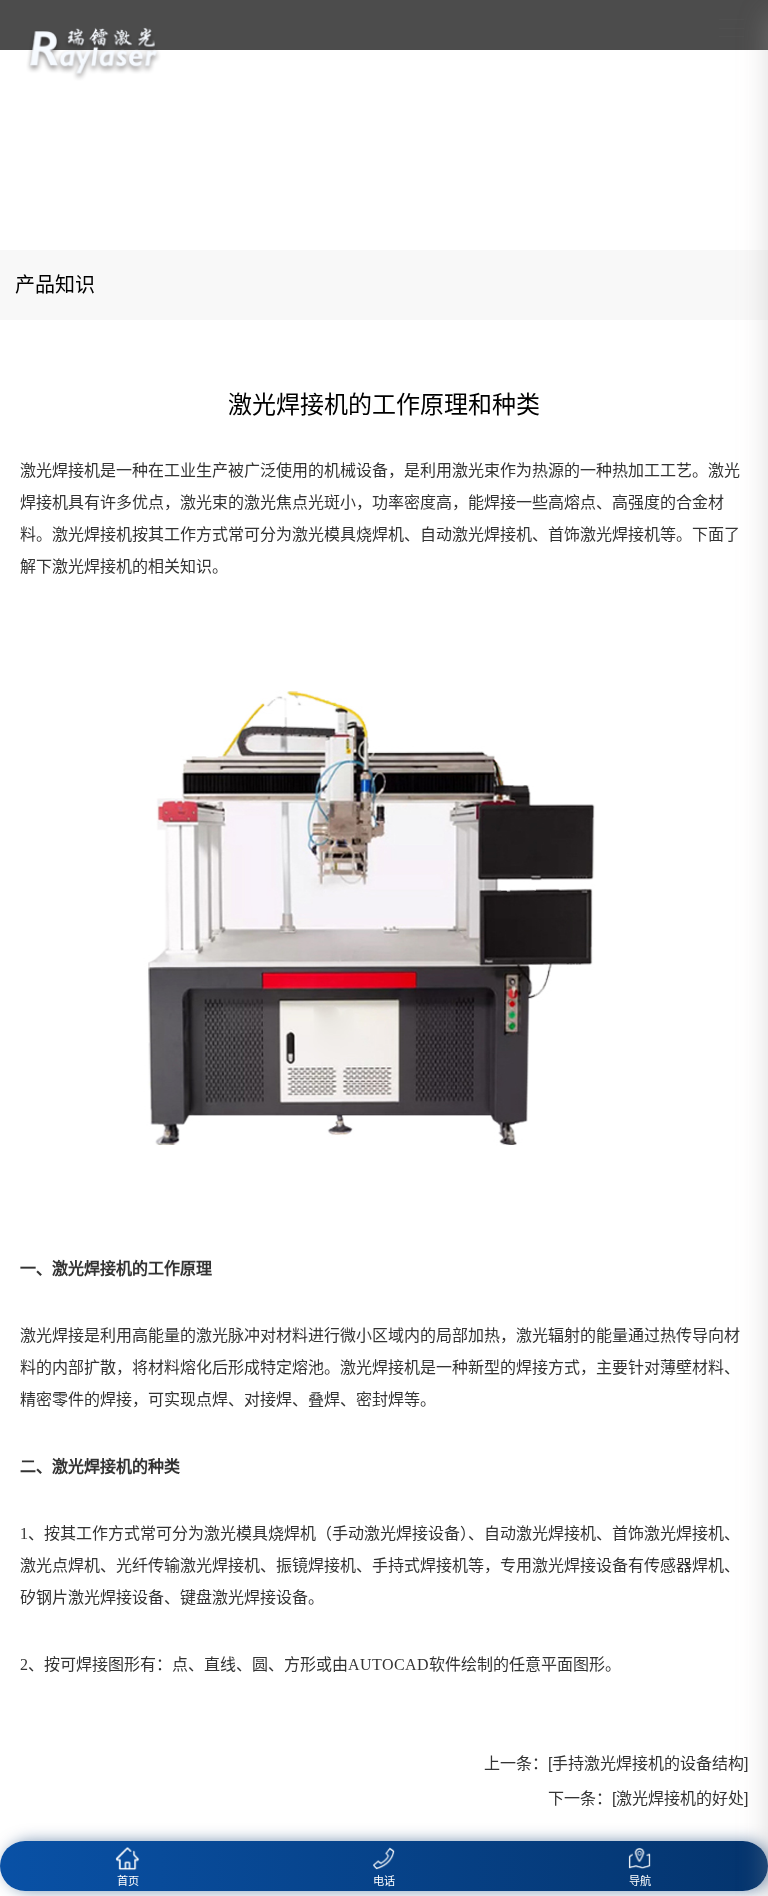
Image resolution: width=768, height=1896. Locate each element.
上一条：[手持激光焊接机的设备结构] (616, 1763)
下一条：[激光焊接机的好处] (648, 1798)
